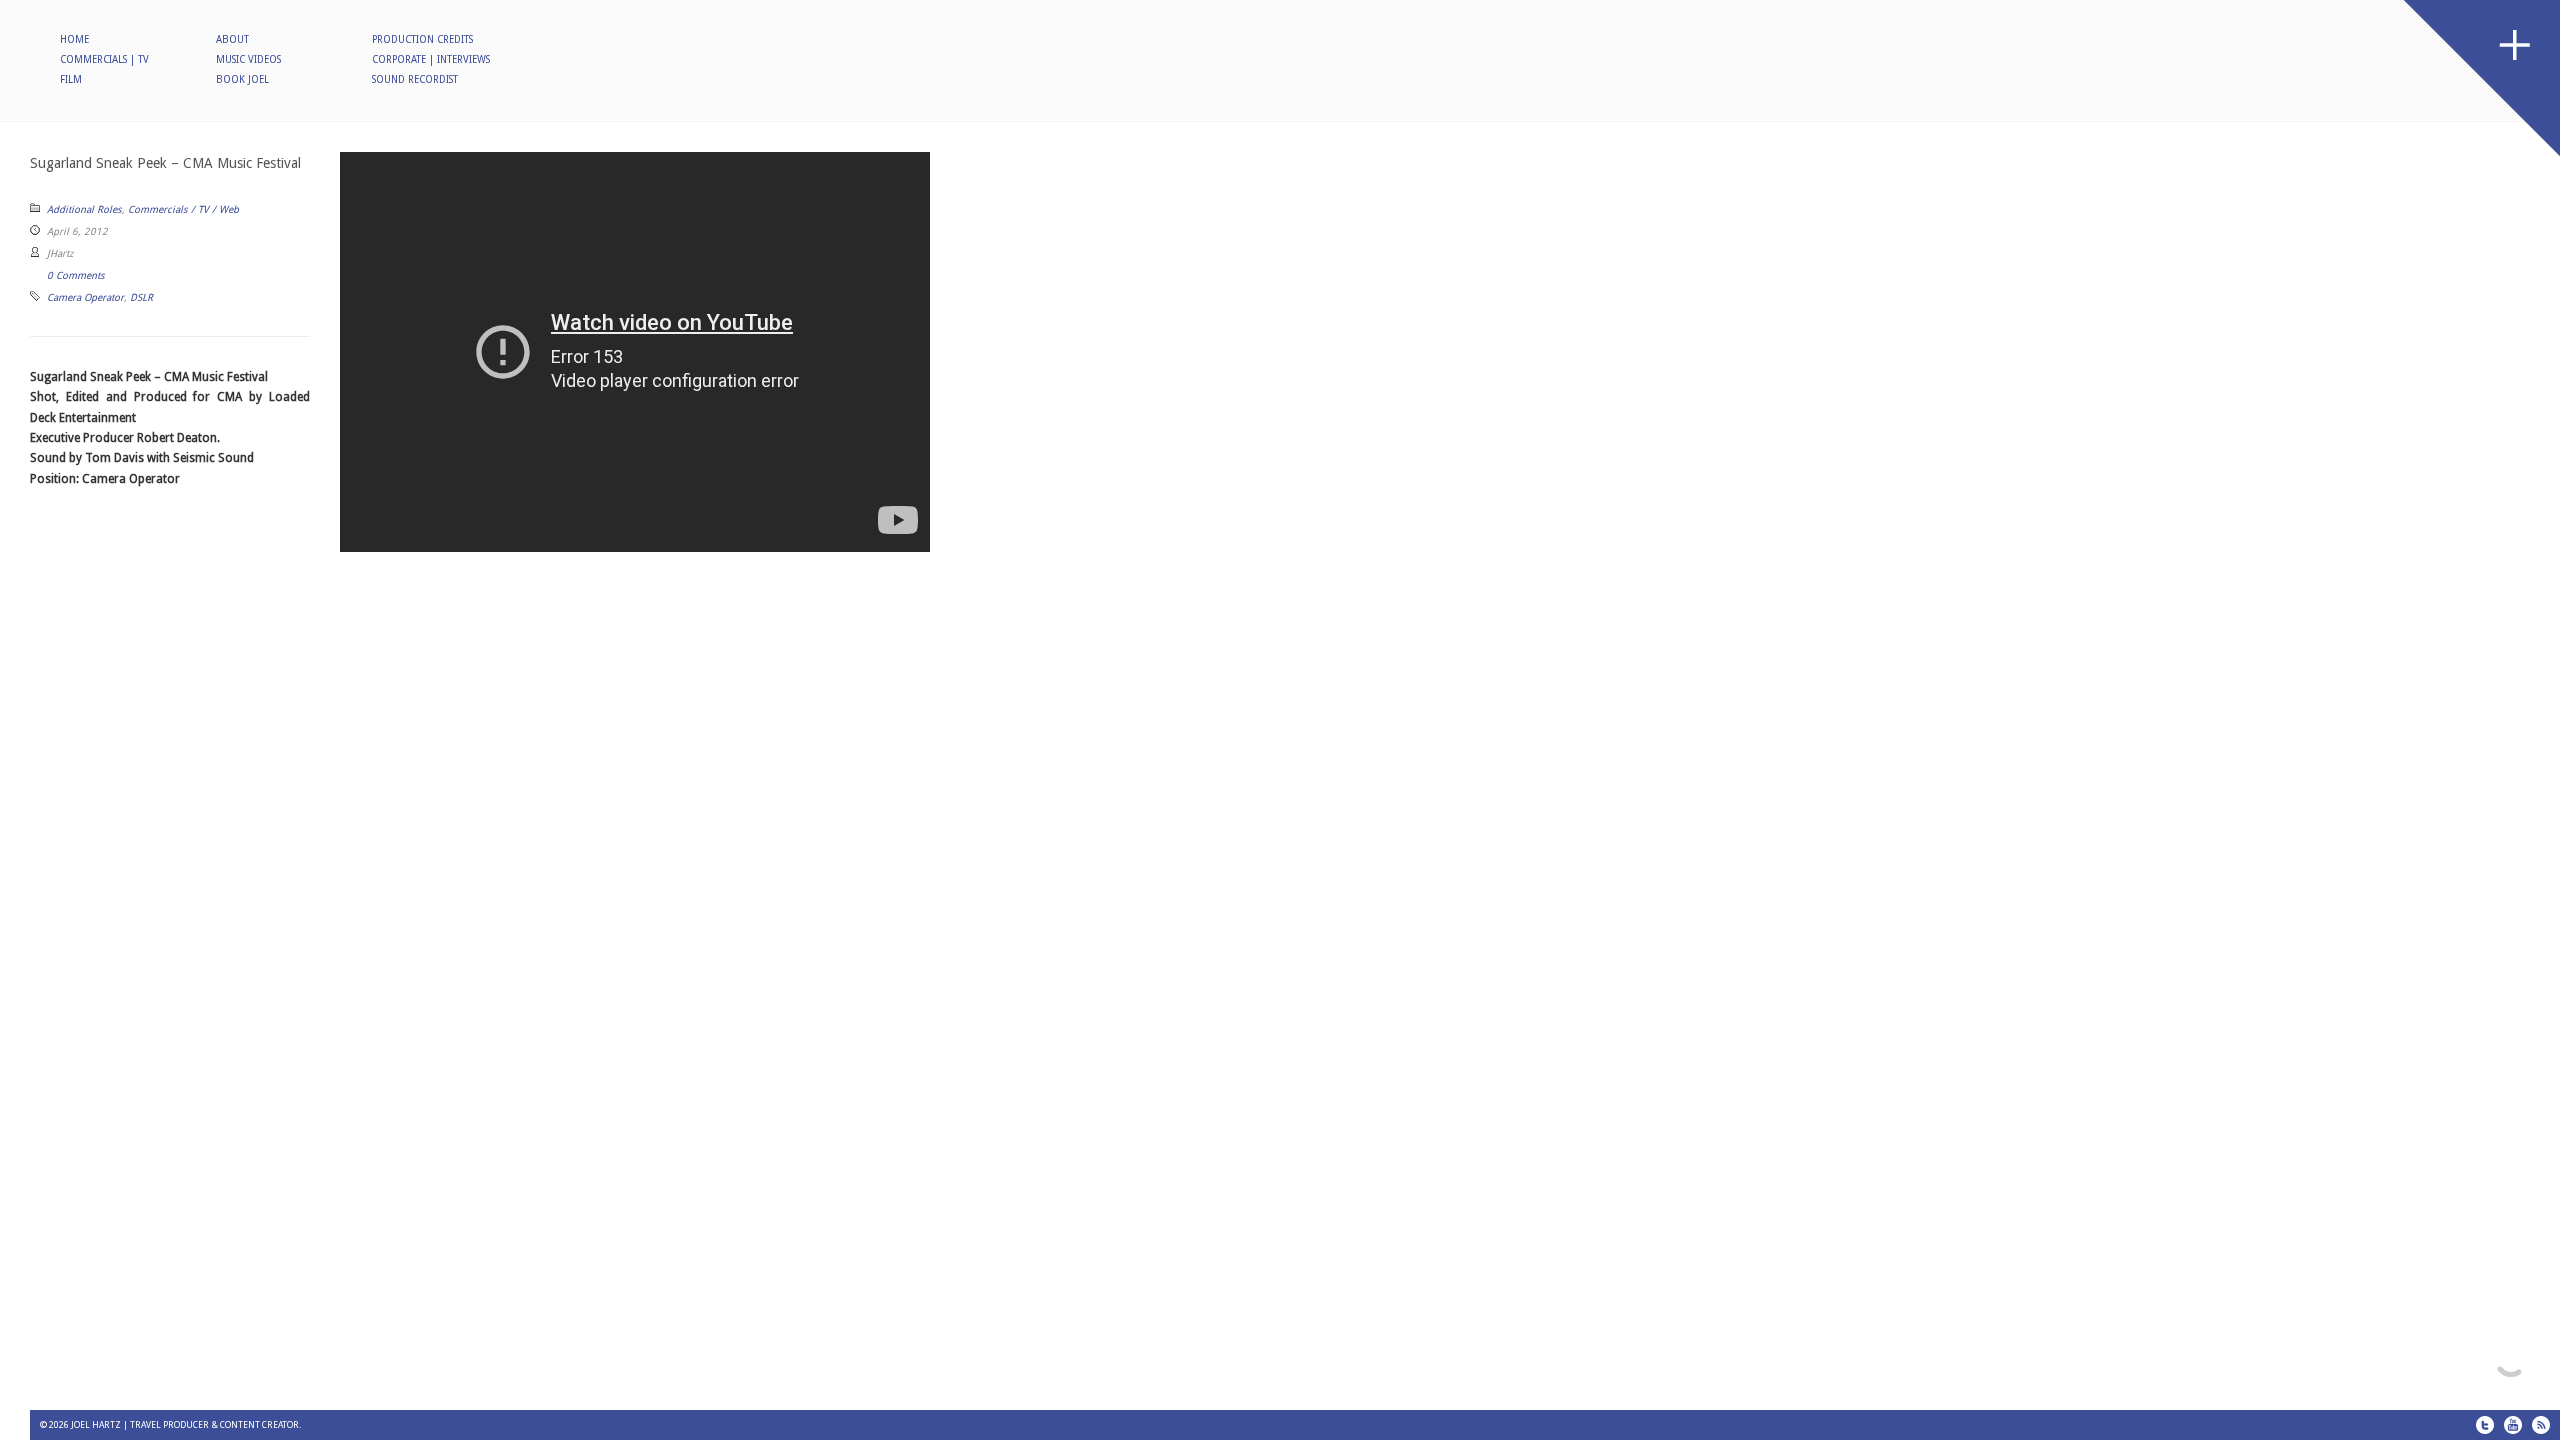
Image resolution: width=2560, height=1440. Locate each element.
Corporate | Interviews (431, 59)
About (232, 39)
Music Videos (248, 59)
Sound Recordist (415, 79)
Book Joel (242, 79)
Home (74, 39)
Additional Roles (84, 209)
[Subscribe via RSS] (2541, 1425)
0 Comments (76, 275)
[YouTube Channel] (2513, 1425)
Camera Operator (85, 297)
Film (71, 79)
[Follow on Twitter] (2485, 1425)
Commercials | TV (104, 59)
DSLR (141, 297)
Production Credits (422, 39)
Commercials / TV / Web (183, 209)
